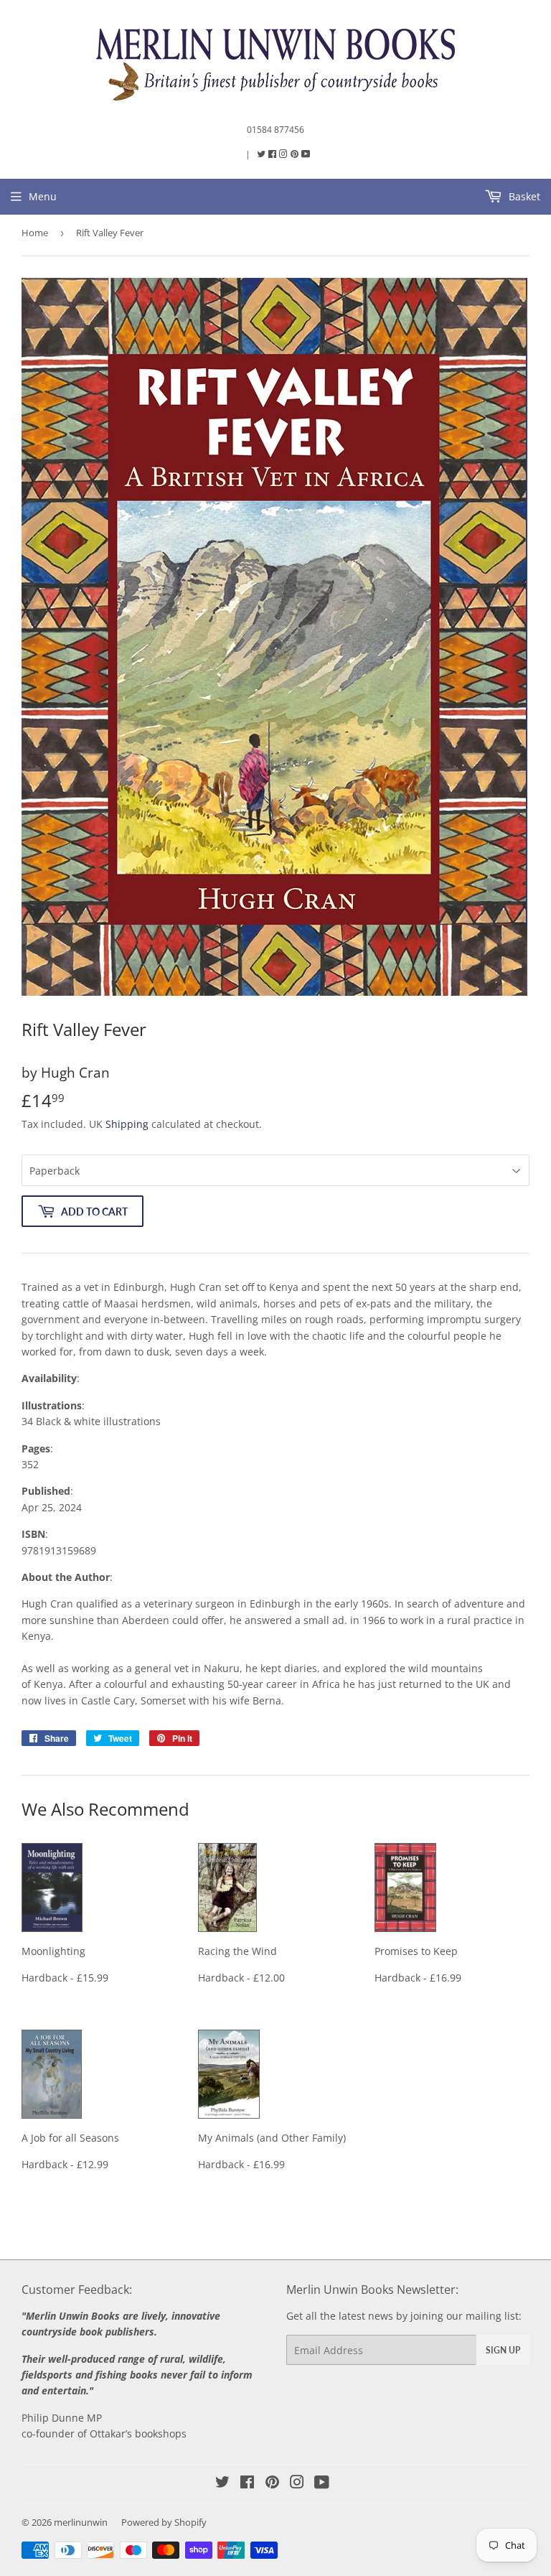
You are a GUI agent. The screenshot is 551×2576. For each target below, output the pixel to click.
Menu (43, 196)
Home (35, 233)
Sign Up (503, 2350)
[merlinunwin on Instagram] (284, 154)
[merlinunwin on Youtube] (306, 154)
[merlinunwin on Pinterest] (296, 154)
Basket (523, 196)
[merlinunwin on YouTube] (322, 2484)
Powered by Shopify (164, 2522)
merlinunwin (81, 2522)
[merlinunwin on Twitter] (262, 154)
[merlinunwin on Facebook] (273, 154)
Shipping (127, 1124)
